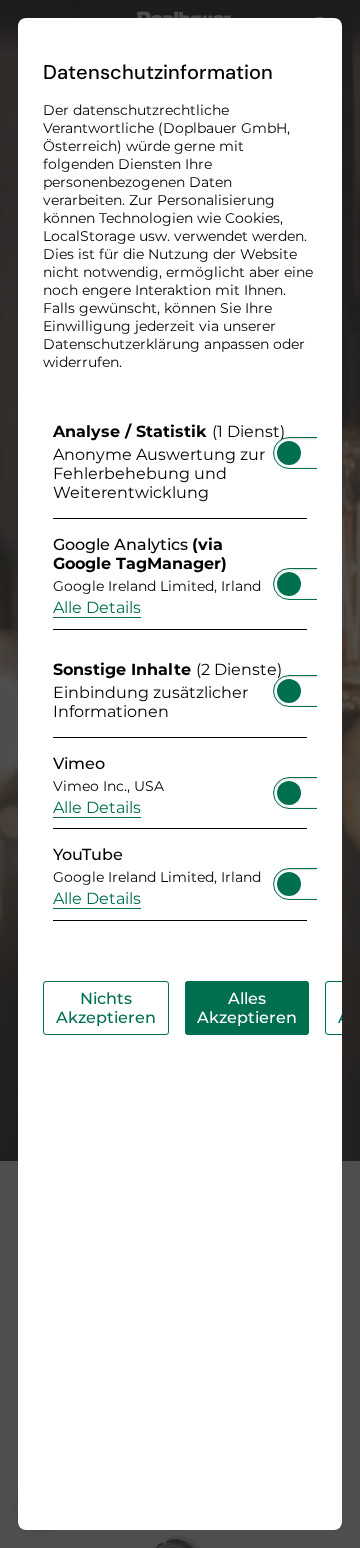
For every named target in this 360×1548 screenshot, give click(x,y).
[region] (180, 676)
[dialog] (180, 774)
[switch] (289, 447)
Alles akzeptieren (247, 1008)
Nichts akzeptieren (106, 1008)
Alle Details (97, 607)
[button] (289, 453)
